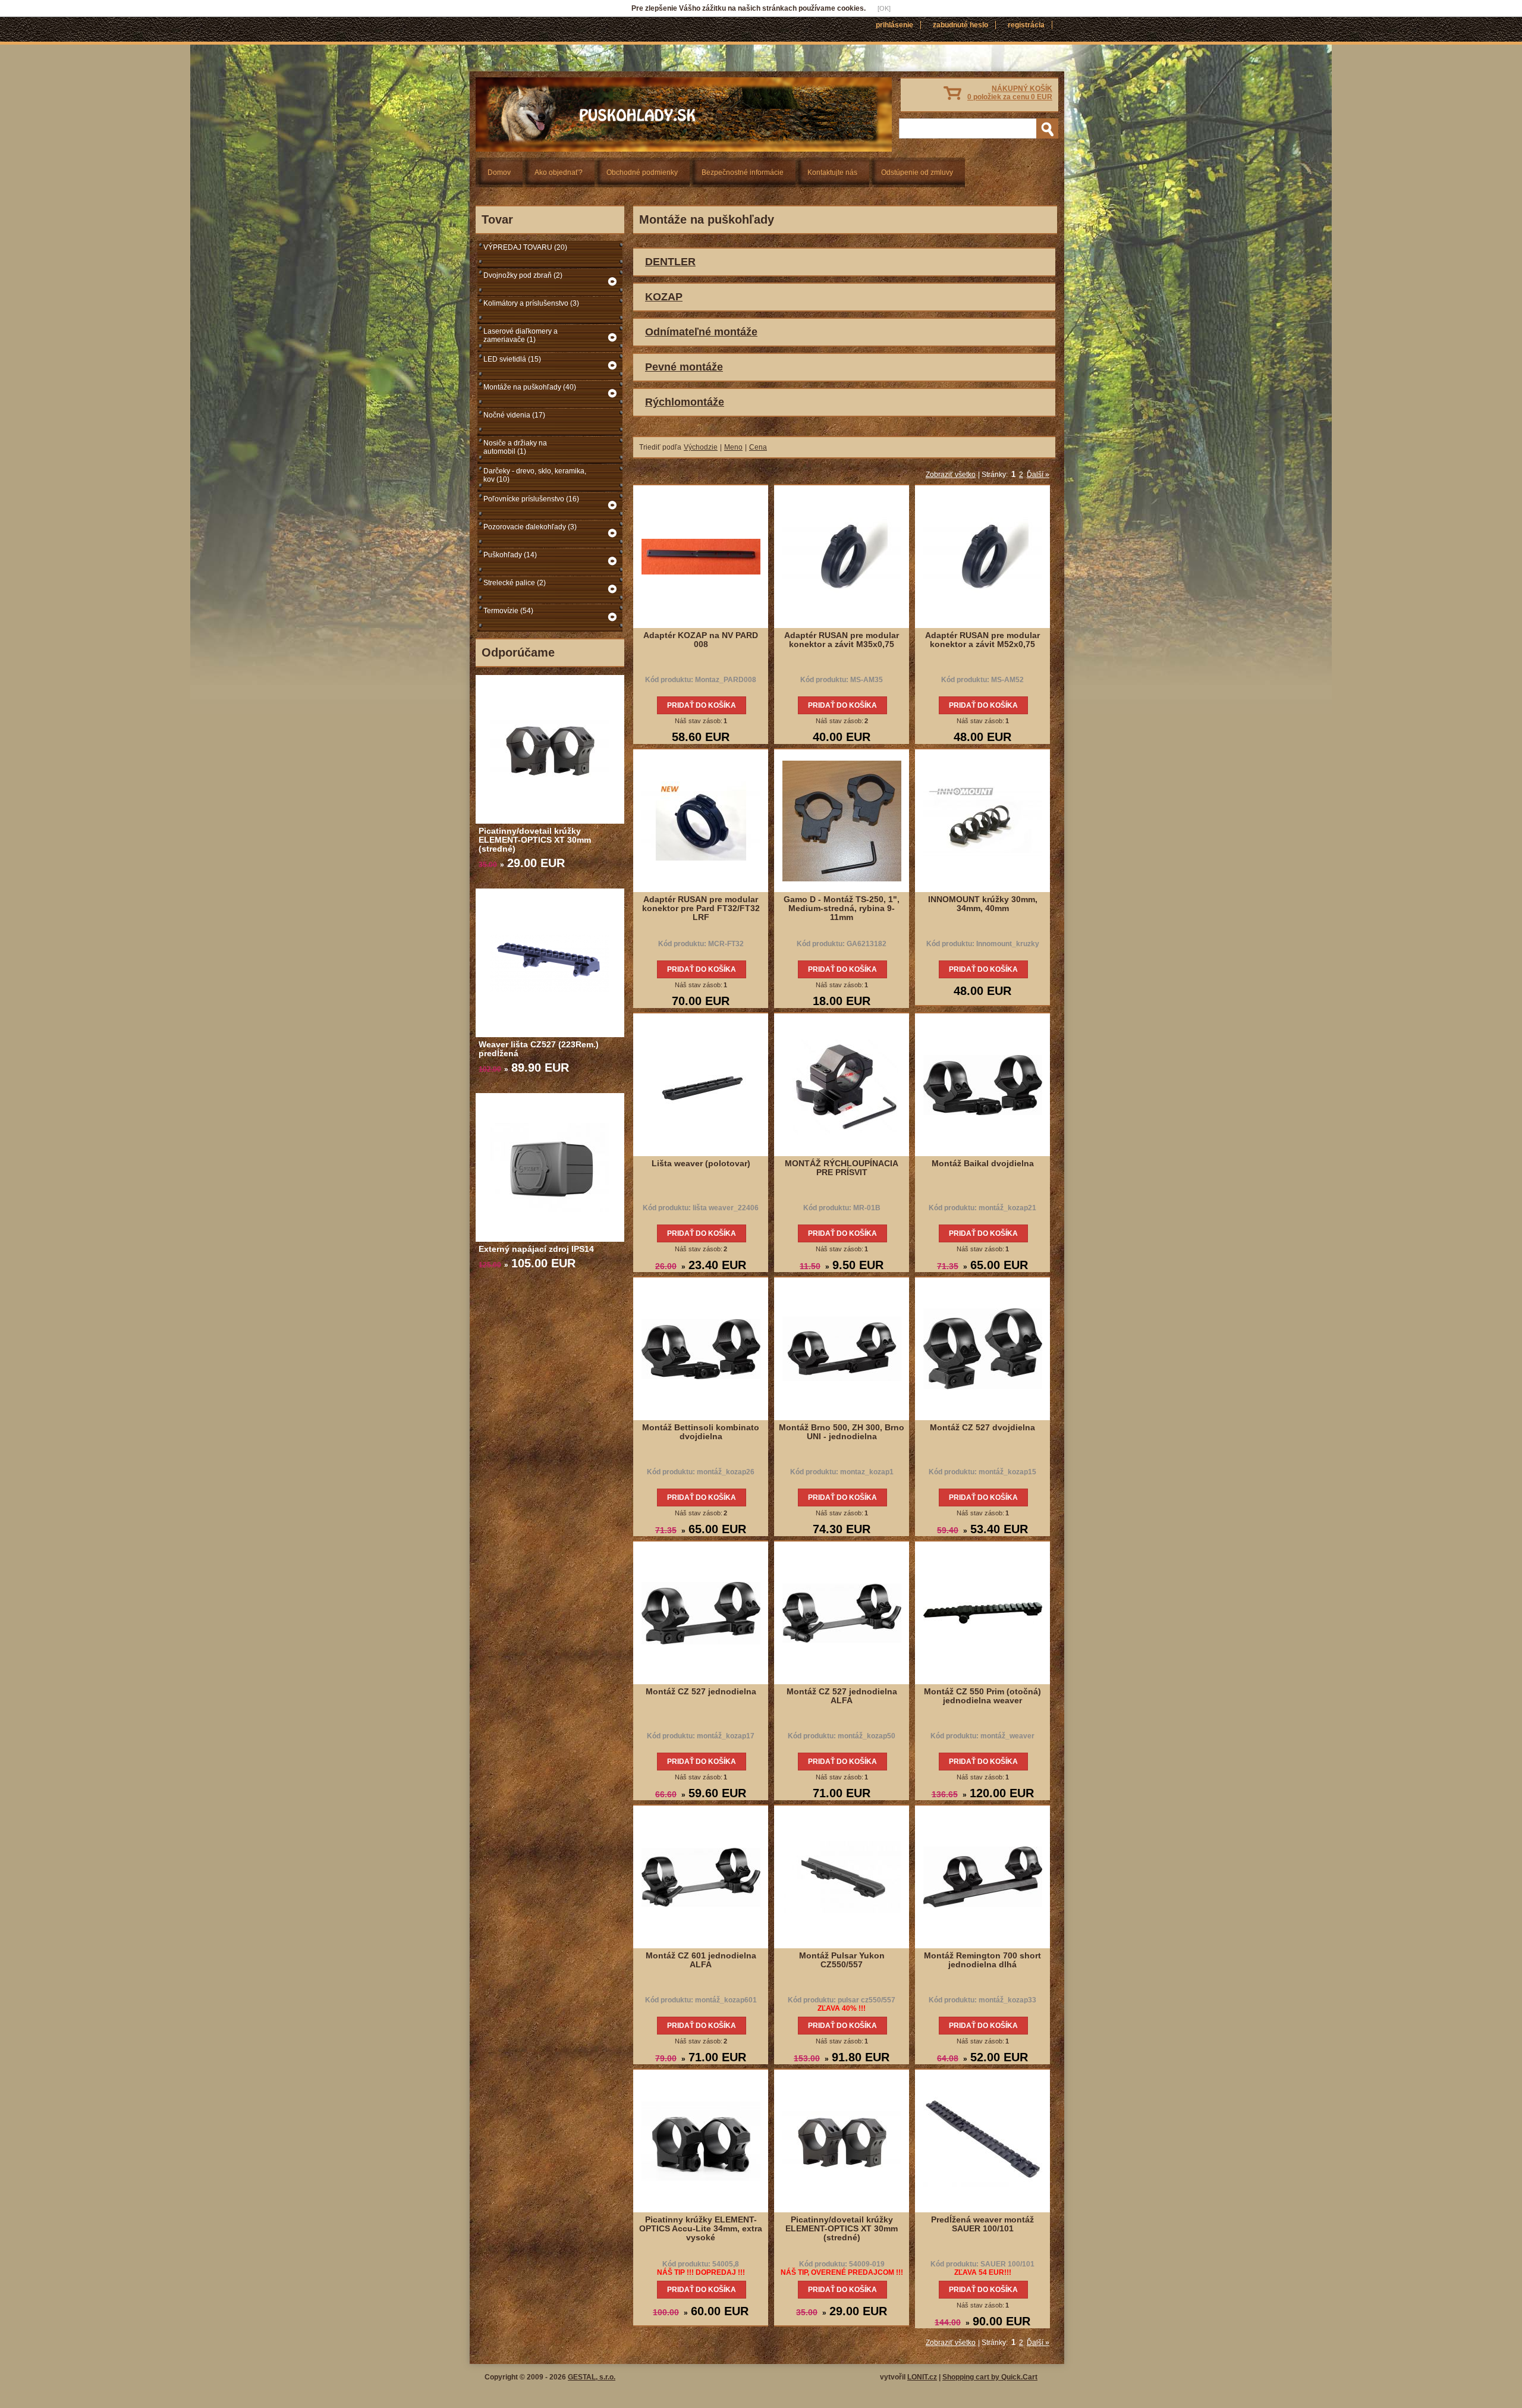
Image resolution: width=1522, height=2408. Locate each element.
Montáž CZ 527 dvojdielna (982, 1427)
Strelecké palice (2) (515, 583)
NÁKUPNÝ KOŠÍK (1010, 93)
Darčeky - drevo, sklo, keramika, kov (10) (535, 475)
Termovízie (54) (508, 611)
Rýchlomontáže (685, 402)
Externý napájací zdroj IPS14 (536, 1249)
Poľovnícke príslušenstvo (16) (531, 499)
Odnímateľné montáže (701, 332)
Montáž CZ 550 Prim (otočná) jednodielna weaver (982, 1696)
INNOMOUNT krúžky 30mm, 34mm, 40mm (983, 904)
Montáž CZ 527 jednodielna (701, 1691)
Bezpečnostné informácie (743, 172)
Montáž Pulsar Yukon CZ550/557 (842, 1960)
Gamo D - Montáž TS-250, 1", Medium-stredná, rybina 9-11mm (842, 908)
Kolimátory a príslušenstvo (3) (531, 303)
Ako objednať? (559, 172)
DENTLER (670, 262)
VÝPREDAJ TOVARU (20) (525, 247)
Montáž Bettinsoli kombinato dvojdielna (701, 1432)
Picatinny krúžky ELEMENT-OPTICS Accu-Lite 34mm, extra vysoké (701, 2228)
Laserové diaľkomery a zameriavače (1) (521, 335)
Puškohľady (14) (510, 555)
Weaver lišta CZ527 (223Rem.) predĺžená (539, 1049)
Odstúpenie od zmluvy (917, 172)
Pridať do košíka (702, 705)
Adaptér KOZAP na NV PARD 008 (701, 640)
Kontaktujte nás (832, 172)
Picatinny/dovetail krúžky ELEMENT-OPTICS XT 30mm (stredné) (535, 840)
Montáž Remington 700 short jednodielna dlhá (982, 1960)
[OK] (884, 8)
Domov (499, 172)
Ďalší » (1038, 475)
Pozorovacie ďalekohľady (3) (530, 527)
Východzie (701, 447)
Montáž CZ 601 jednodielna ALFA (701, 1960)
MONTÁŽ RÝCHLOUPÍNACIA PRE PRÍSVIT (842, 1168)
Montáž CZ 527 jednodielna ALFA (842, 1696)
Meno (733, 447)
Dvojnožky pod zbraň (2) (523, 275)
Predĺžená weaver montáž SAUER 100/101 (982, 2224)
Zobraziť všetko (951, 475)
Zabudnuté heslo (960, 25)
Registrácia (1026, 25)
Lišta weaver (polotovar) (701, 1163)
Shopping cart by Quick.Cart (990, 2377)
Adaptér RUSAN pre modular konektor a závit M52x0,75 (982, 640)
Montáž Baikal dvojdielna (983, 1163)
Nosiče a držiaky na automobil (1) (515, 447)
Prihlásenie (894, 25)
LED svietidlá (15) (512, 359)
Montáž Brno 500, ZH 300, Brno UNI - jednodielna (842, 1432)
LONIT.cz (922, 2377)
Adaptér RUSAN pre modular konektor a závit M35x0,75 (842, 640)
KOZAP (664, 297)
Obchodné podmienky (642, 172)
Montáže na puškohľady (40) (530, 387)
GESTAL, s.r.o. (592, 2377)
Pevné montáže (684, 367)
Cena (758, 447)
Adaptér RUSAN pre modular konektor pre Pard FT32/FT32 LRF (701, 908)
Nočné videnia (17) (514, 415)
